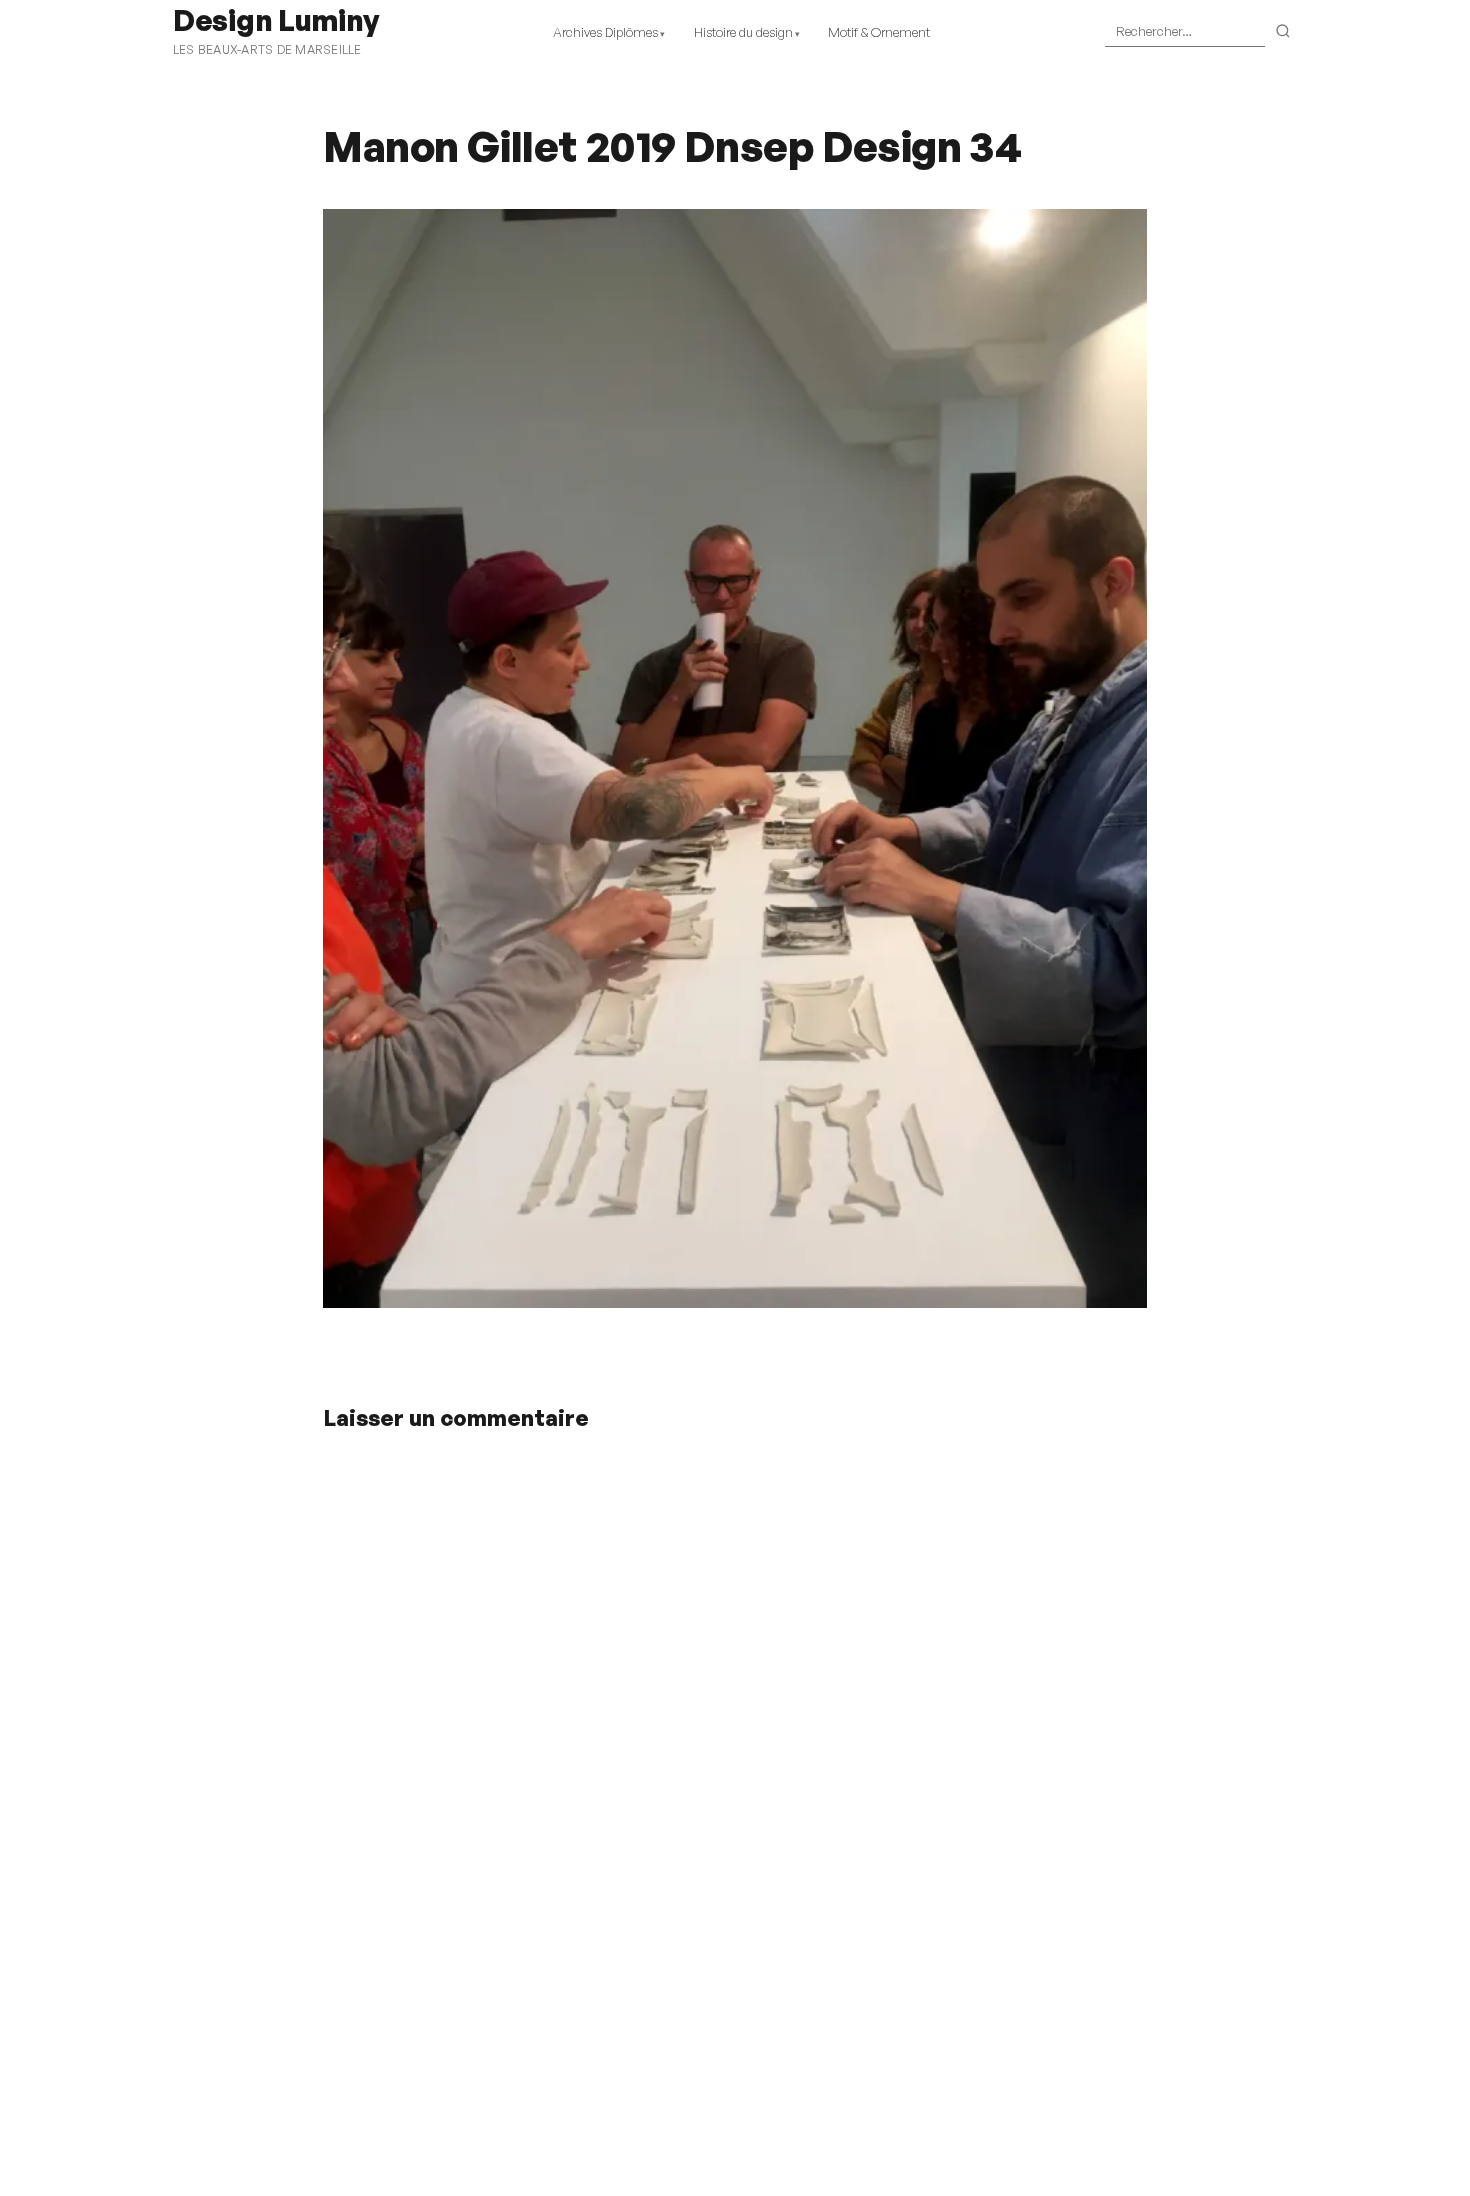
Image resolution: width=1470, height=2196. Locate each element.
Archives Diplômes (605, 32)
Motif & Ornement (879, 32)
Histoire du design (743, 32)
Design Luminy (275, 20)
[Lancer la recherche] (1283, 32)
